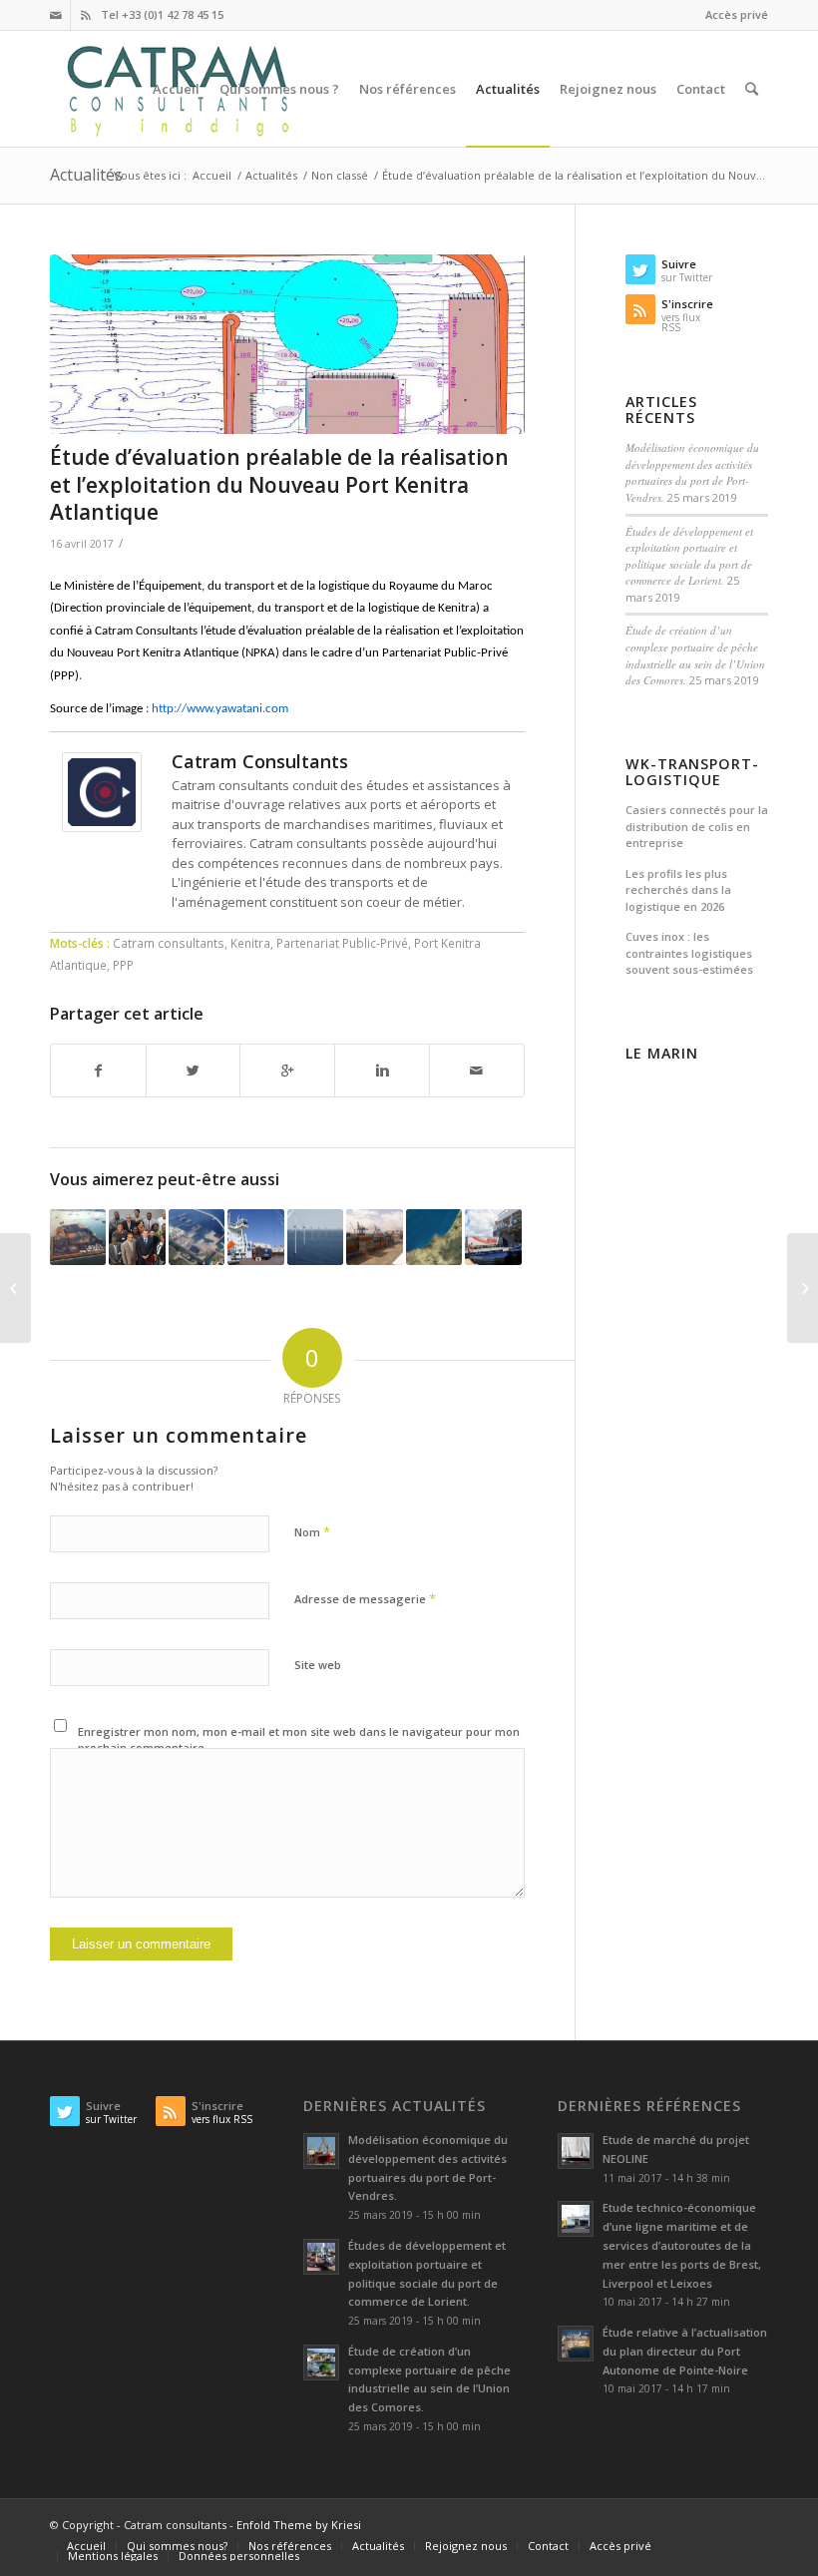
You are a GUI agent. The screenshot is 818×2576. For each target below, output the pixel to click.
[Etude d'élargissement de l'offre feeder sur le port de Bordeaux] (255, 1237)
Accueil (212, 175)
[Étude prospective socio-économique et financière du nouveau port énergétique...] (15, 1288)
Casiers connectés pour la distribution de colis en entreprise (697, 826)
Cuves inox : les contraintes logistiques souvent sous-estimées (689, 953)
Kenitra (250, 943)
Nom (312, 1531)
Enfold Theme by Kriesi (299, 2525)
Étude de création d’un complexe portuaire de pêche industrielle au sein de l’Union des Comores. (695, 655)
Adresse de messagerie (365, 1598)
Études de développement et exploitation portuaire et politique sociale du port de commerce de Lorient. (689, 556)
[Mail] (55, 15)
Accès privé (737, 14)
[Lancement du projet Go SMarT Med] (803, 1288)
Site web (318, 1665)
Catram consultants (169, 943)
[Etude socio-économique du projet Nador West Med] (434, 1237)
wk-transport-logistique (692, 772)
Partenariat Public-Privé (342, 943)
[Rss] (86, 15)
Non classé (340, 175)
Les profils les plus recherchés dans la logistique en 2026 (678, 890)
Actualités (86, 175)
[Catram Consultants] (102, 827)
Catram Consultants (260, 761)
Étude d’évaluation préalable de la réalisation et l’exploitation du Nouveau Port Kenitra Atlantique (279, 484)
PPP (123, 965)
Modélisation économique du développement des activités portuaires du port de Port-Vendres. (692, 472)
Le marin (662, 1054)
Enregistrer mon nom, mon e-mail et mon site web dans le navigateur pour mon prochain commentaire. (299, 1740)
